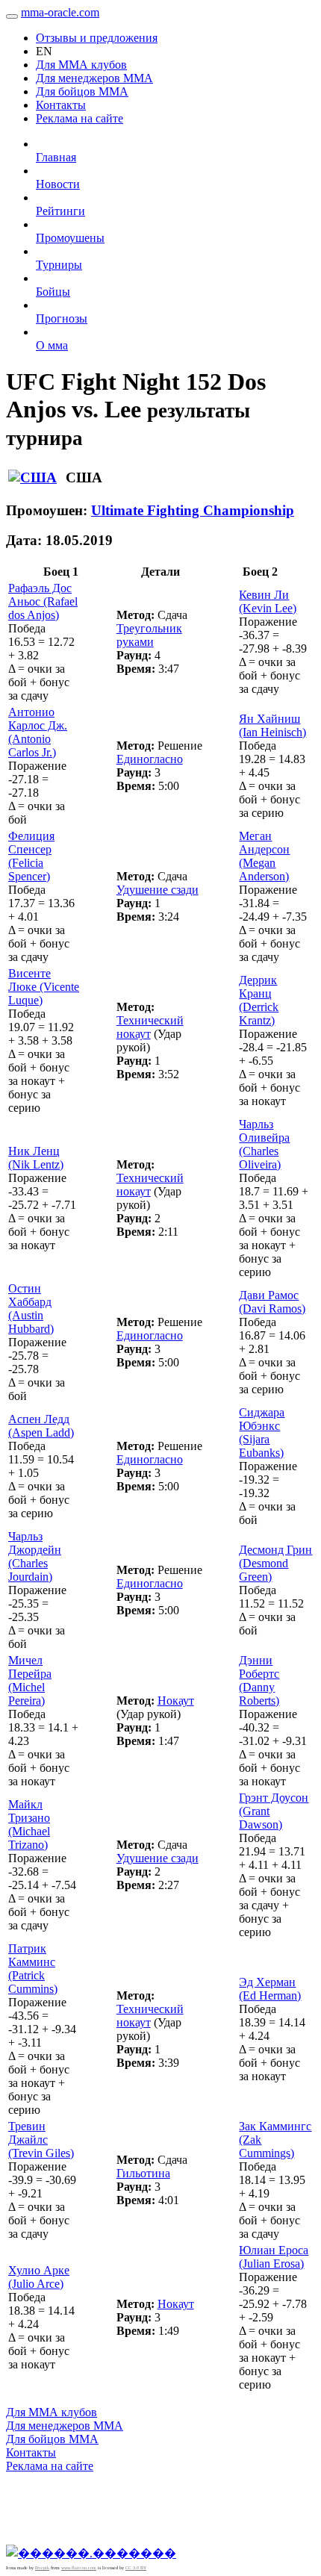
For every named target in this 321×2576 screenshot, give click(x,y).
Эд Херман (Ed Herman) (270, 1989)
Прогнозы (62, 318)
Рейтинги (60, 211)
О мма (52, 345)
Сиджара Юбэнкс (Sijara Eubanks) (262, 1432)
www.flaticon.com (79, 2568)
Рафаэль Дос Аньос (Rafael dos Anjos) (43, 601)
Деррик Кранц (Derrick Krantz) (259, 1000)
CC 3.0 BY (136, 2568)
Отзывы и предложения (97, 38)
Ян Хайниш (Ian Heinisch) (272, 725)
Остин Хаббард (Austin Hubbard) (31, 1309)
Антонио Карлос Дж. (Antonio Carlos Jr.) (38, 732)
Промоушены (70, 238)
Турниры (59, 265)
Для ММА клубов (81, 65)
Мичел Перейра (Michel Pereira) (30, 1680)
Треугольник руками (149, 635)
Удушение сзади (158, 890)
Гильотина (143, 2173)
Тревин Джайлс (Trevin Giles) (41, 2140)
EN (44, 51)
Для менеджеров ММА (94, 78)
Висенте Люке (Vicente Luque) (44, 987)
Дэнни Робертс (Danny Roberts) (259, 1680)
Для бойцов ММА (82, 91)
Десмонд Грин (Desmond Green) (275, 1563)
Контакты (61, 105)
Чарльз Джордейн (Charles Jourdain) (35, 1556)
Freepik (42, 2568)
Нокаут (176, 1701)
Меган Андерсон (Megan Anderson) (264, 856)
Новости (58, 184)
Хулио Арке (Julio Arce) (39, 2277)
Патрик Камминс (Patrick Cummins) (33, 1969)
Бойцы (53, 292)
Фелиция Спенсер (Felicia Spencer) (31, 856)
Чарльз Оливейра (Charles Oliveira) (264, 1144)
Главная (56, 157)
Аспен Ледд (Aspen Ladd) (41, 1426)
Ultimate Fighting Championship (193, 510)
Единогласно (150, 759)
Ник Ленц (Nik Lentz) (36, 1158)
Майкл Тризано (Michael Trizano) (29, 1824)
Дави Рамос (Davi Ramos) (272, 1302)
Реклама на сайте (80, 118)
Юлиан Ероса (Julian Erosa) (274, 2257)
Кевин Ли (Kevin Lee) (268, 601)
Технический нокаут (150, 1027)
